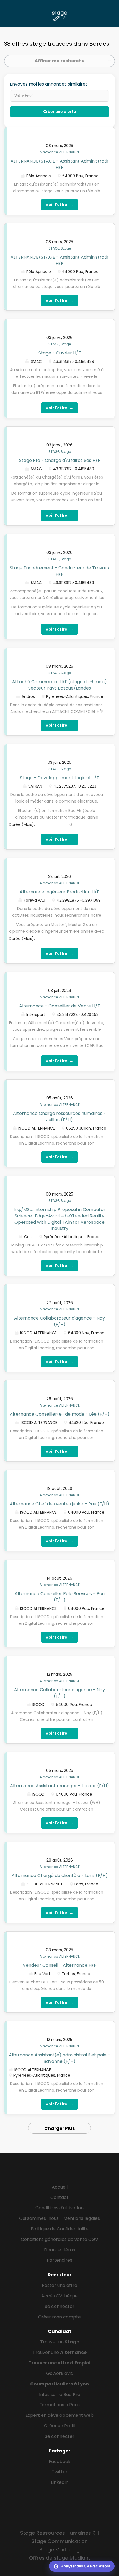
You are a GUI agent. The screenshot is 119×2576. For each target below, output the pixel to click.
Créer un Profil (60, 2426)
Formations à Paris (59, 2405)
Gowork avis (59, 2373)
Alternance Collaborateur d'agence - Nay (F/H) (59, 1321)
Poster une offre (59, 2285)
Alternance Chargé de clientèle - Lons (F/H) (60, 1876)
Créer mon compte (59, 2317)
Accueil (60, 2187)
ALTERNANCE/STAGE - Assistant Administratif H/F (60, 164)
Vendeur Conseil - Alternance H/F (59, 1965)
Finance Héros (59, 2250)
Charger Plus (59, 2128)
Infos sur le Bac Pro (60, 2394)
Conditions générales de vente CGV (59, 2239)
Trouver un (60, 2342)
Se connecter (60, 2306)
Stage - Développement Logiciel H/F (59, 778)
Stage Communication (60, 2541)
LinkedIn (60, 2482)
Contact (59, 2197)
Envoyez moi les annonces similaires (49, 84)
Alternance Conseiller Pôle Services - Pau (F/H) (60, 1597)
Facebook (60, 2461)
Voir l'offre (59, 205)
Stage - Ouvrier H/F (60, 353)
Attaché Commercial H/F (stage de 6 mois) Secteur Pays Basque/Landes (59, 685)
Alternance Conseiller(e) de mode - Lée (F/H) (60, 1414)
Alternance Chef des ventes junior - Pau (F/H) (59, 1504)
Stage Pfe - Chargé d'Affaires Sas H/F (60, 460)
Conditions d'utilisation (59, 2208)
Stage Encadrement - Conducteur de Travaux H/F (60, 571)
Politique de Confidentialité (60, 2229)
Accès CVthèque (59, 2296)
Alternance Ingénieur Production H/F (59, 892)
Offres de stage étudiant (60, 2558)
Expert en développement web (59, 2415)
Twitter (60, 2472)
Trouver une (60, 2352)
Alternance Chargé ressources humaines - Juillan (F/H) (59, 1117)
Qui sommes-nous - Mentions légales (59, 2218)
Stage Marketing (59, 2550)
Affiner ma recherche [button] (59, 61)
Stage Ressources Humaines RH (59, 2533)
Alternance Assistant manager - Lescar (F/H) (59, 1786)
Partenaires (59, 2260)
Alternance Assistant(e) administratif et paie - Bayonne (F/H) (59, 2058)
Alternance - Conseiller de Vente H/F (59, 1006)
